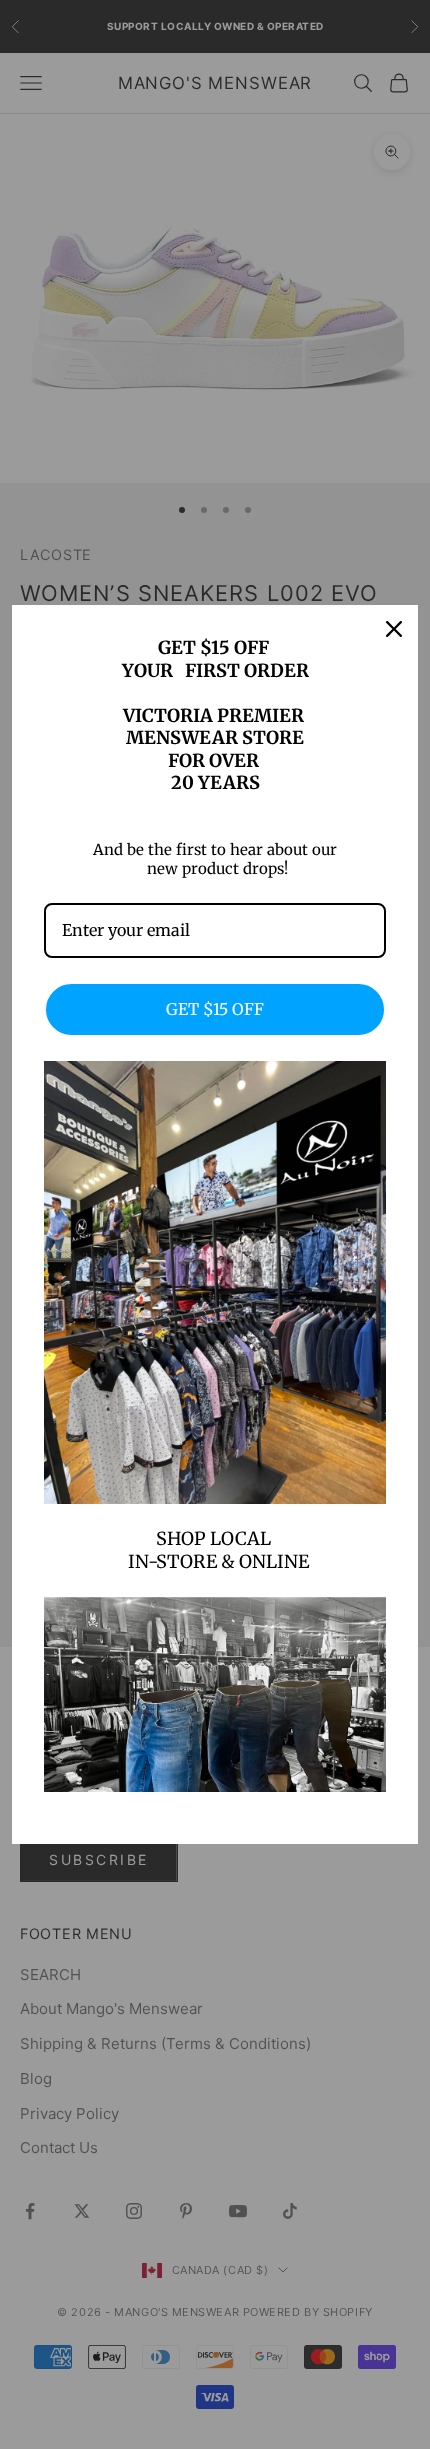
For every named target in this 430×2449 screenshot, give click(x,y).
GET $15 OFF (215, 1009)
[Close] (394, 629)
